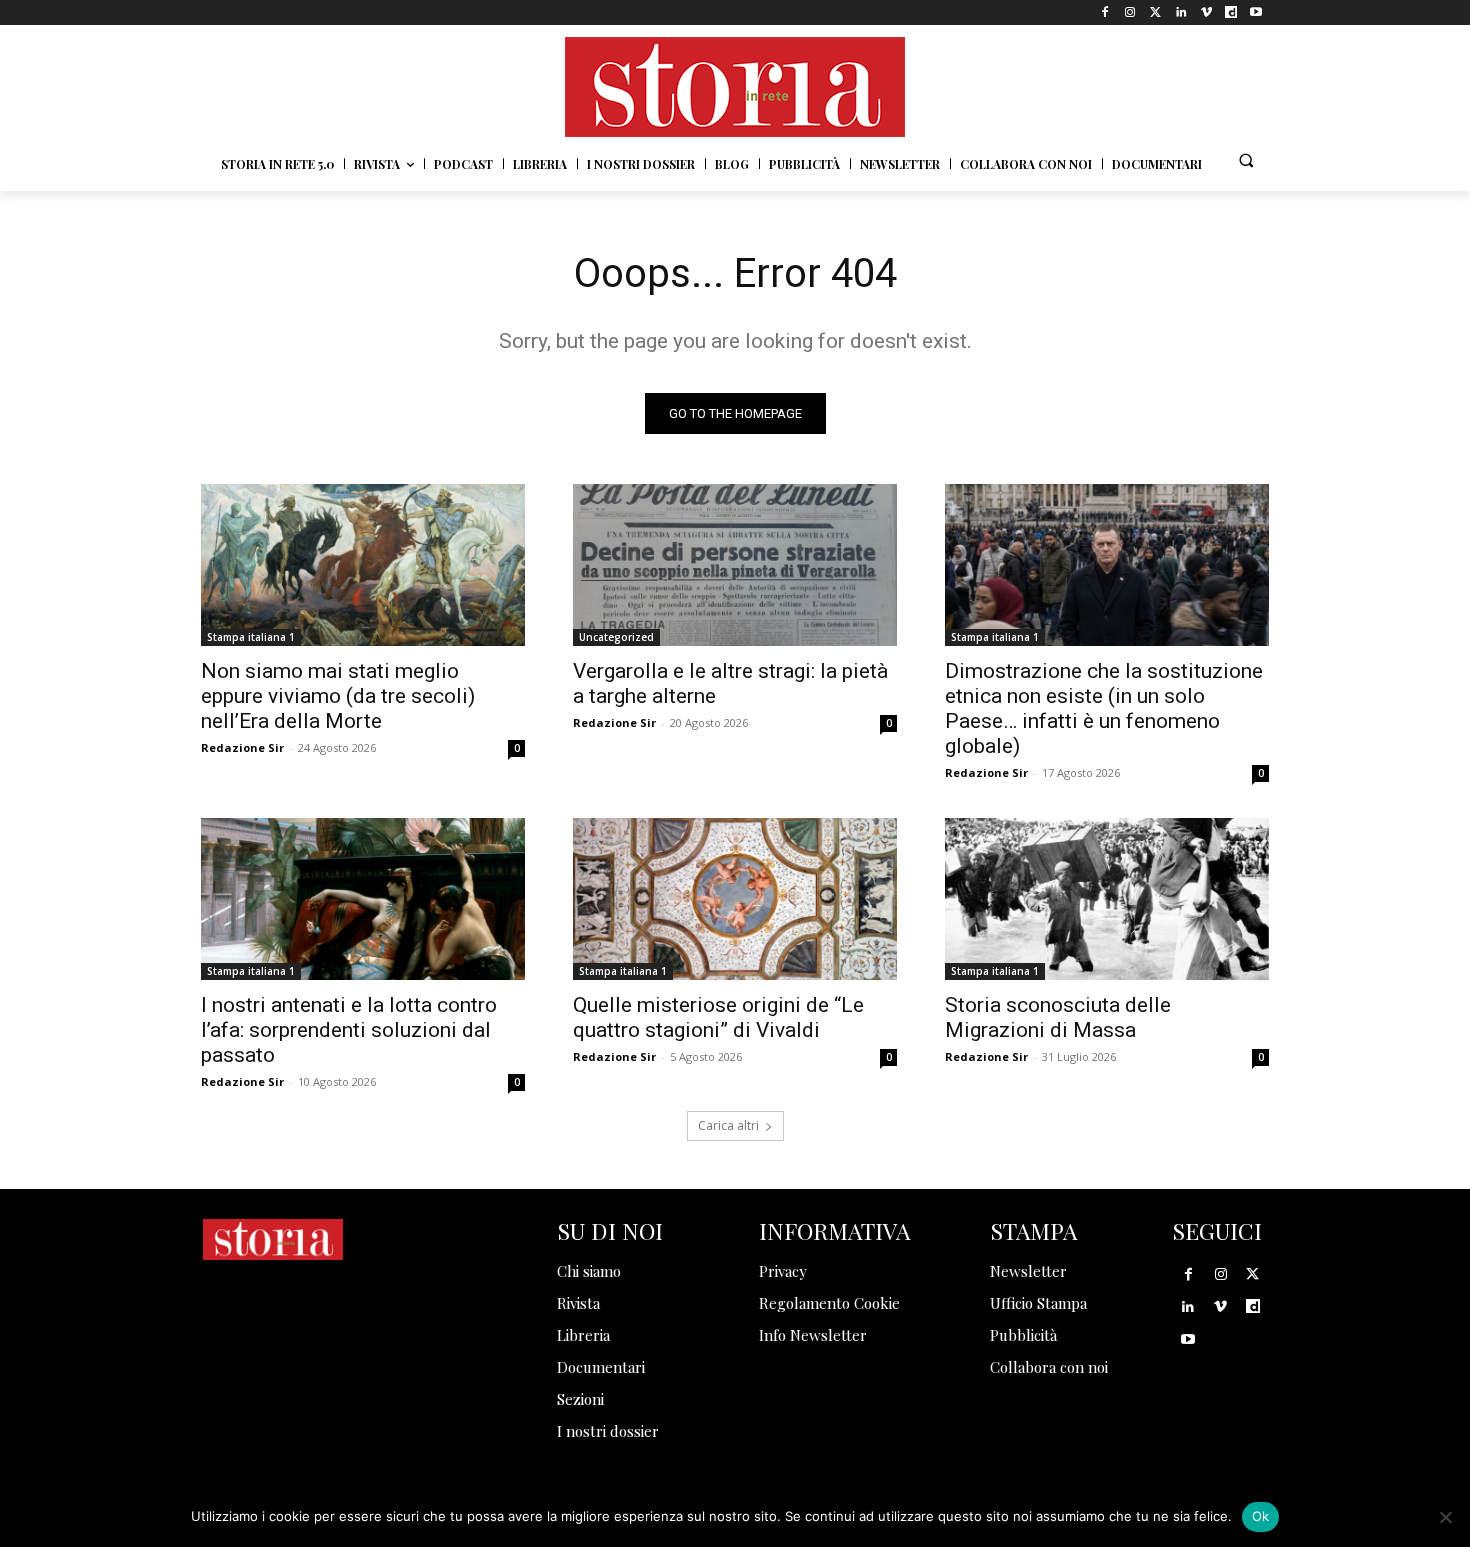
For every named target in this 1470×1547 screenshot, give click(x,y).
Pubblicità (1023, 1335)
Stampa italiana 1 (251, 637)
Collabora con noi (1049, 1367)
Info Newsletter (813, 1335)
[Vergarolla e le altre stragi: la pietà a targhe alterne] (735, 565)
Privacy (783, 1271)
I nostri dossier (608, 1431)
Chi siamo (589, 1271)
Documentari (601, 1367)
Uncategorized (616, 637)
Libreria (583, 1335)
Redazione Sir (242, 747)
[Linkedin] (1180, 12)
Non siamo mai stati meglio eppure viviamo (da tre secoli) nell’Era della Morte (338, 696)
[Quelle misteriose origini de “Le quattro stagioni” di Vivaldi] (735, 899)
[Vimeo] (1205, 12)
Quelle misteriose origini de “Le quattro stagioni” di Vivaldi (718, 1017)
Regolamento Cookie (829, 1303)
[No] (1445, 1517)
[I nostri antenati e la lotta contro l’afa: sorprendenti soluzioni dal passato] (363, 899)
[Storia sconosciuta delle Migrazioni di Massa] (1107, 899)
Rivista (578, 1303)
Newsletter (1028, 1271)
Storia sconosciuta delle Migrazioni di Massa (1058, 1017)
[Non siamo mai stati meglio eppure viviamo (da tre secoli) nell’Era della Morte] (363, 565)
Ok (1261, 1516)
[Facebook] (1105, 12)
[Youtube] (1256, 12)
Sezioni (580, 1399)
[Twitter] (1155, 12)
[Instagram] (1130, 12)
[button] (1246, 160)
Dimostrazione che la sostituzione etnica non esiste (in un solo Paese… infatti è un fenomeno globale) (1104, 708)
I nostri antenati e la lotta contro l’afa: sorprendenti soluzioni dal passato (349, 1030)
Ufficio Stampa (1038, 1303)
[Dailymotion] (1231, 12)
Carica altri (728, 1125)
